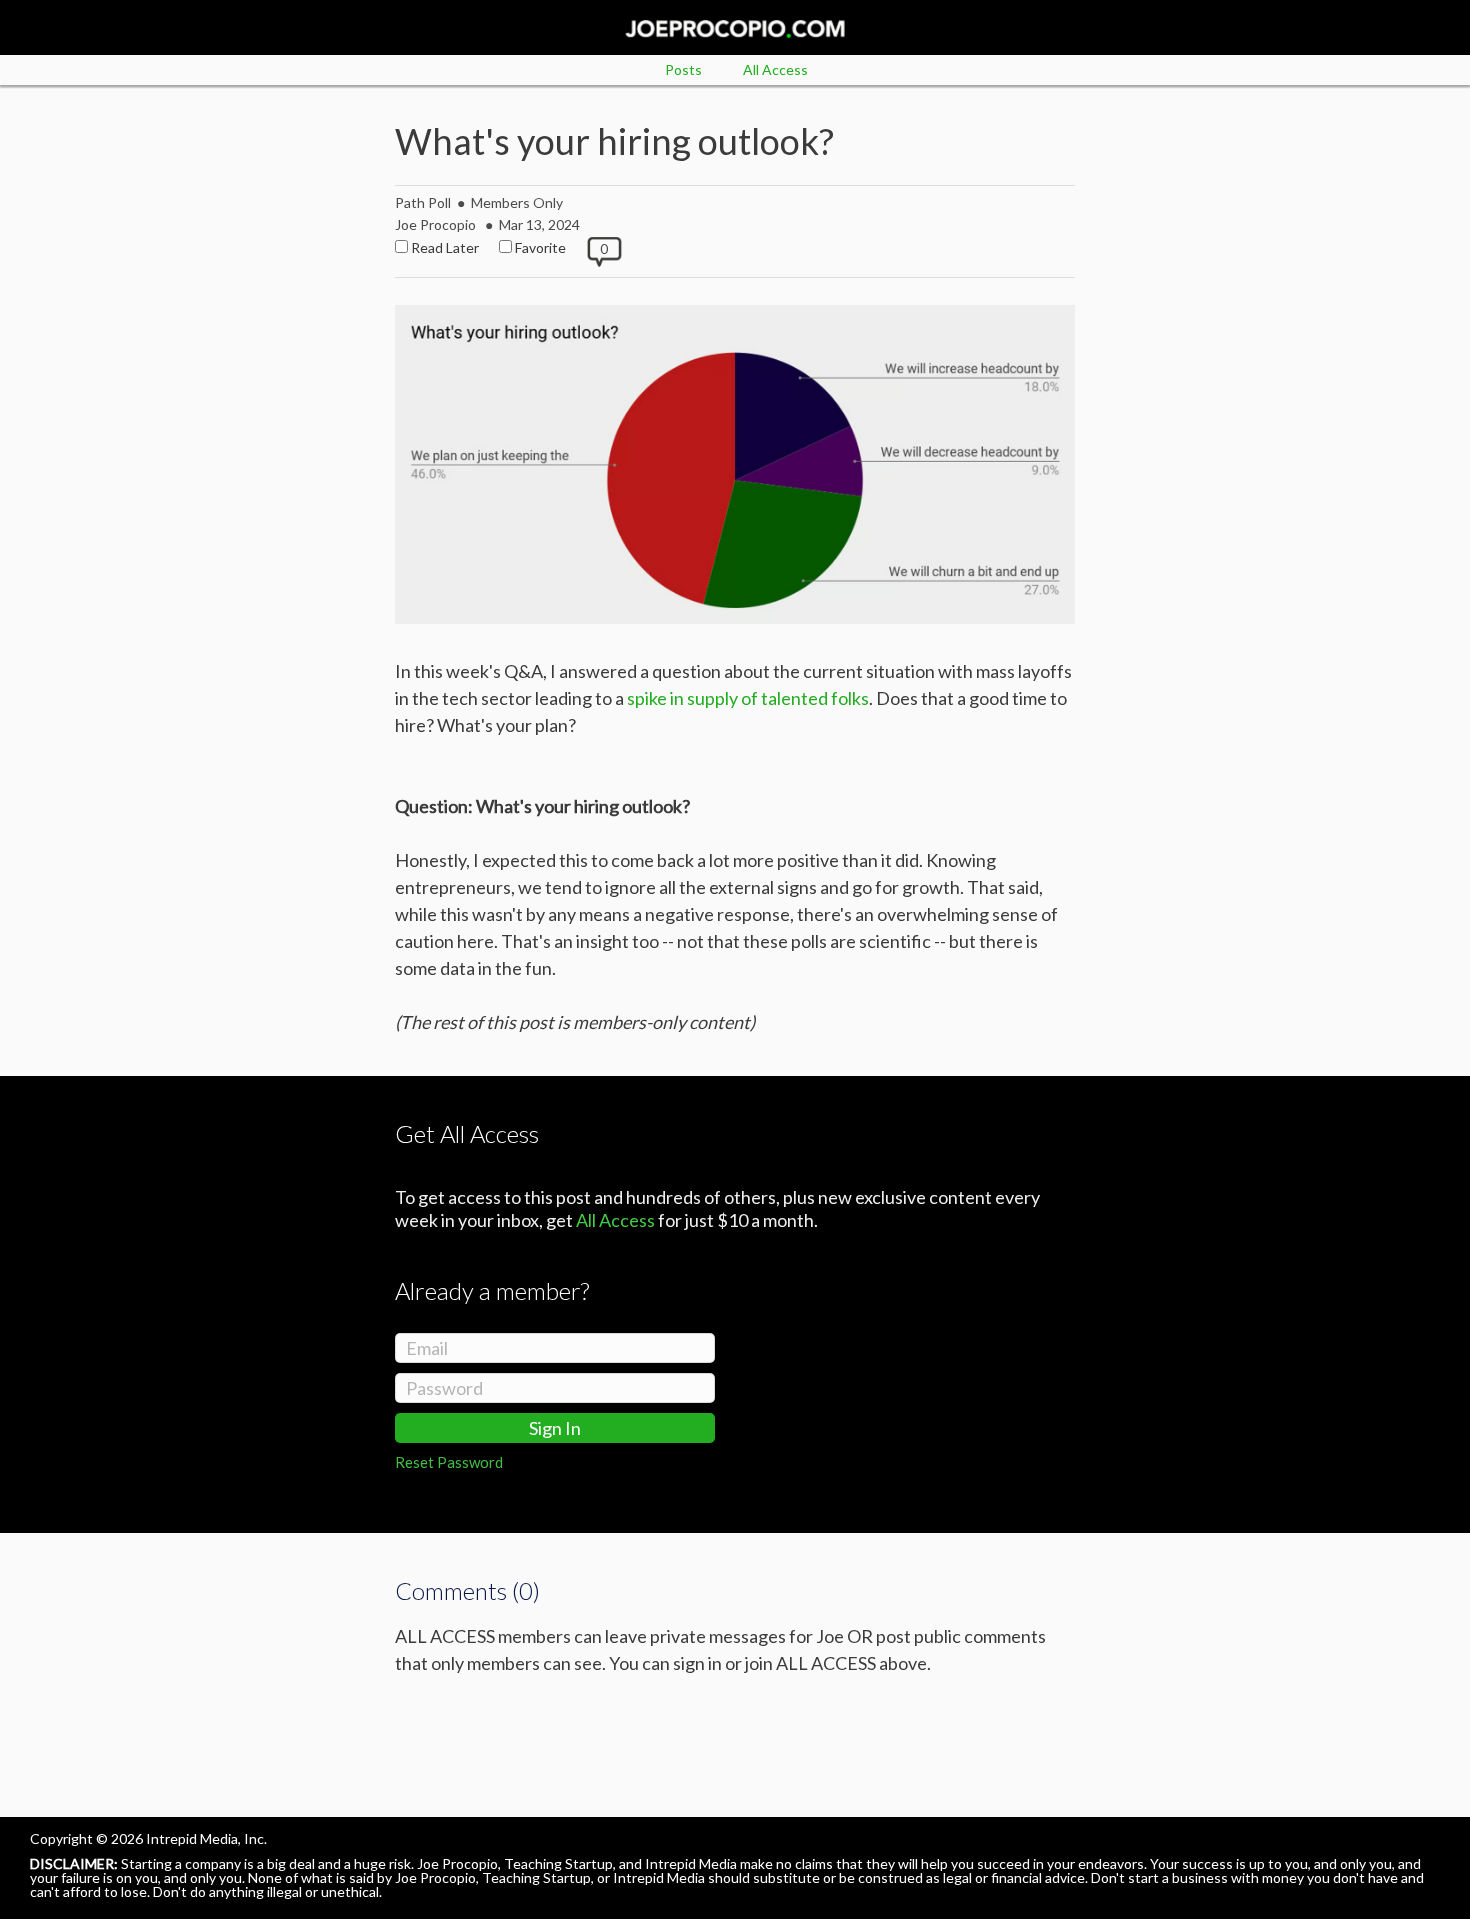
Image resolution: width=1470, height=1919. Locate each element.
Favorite (540, 247)
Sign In (555, 1428)
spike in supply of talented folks (748, 698)
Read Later (445, 247)
